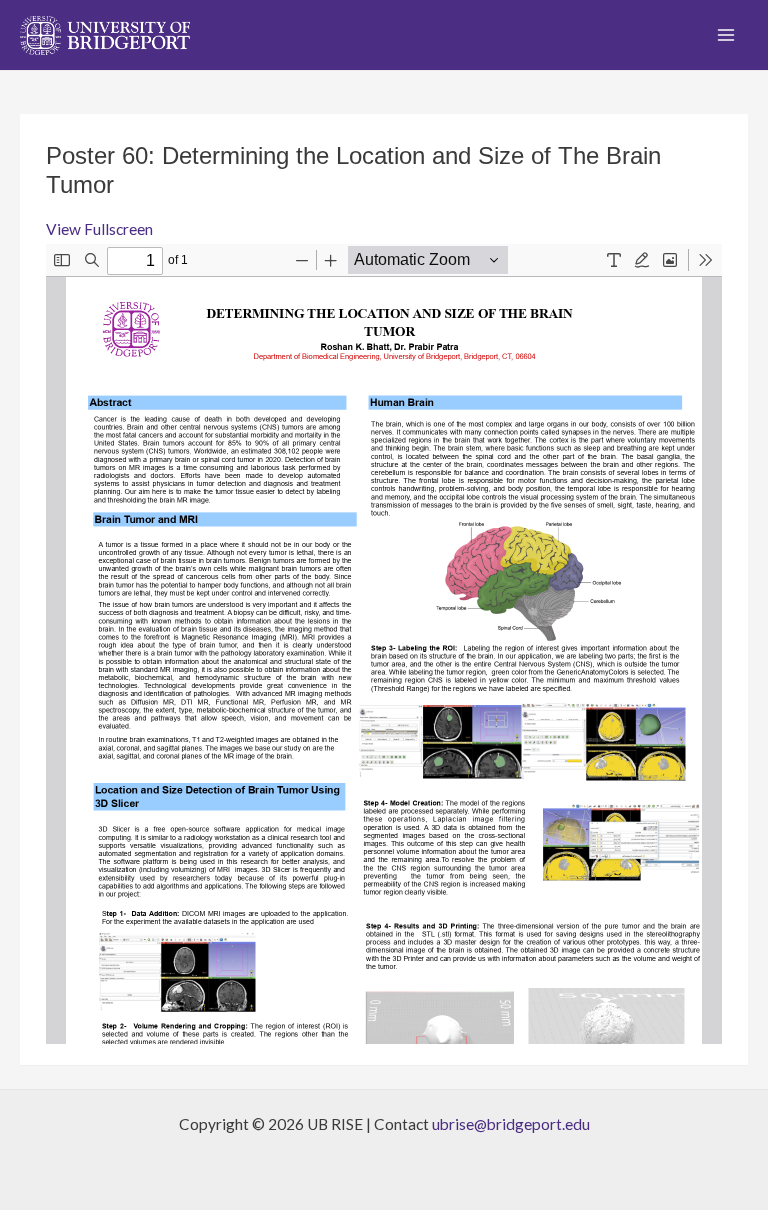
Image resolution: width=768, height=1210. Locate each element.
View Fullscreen (99, 229)
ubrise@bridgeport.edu (511, 1124)
